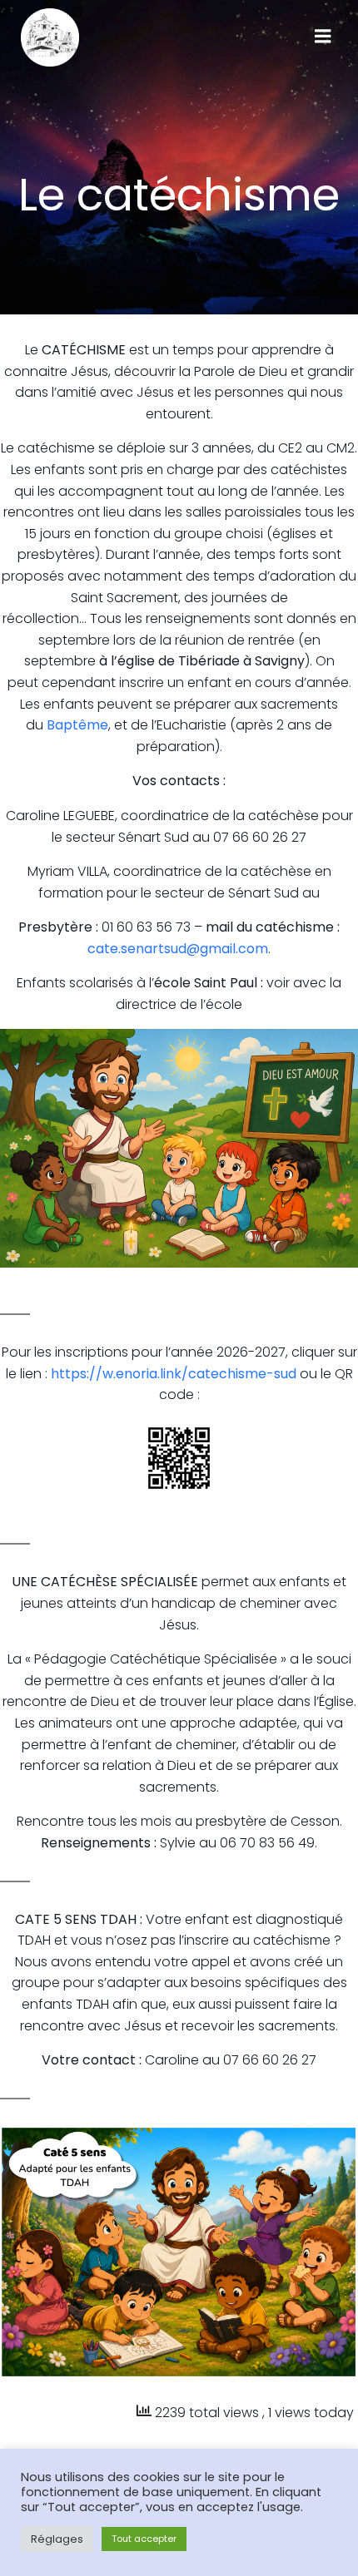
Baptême (77, 725)
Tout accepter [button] (144, 2539)
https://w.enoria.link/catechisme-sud (174, 1374)
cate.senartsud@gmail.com (178, 949)
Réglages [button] (57, 2539)
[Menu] (323, 37)
